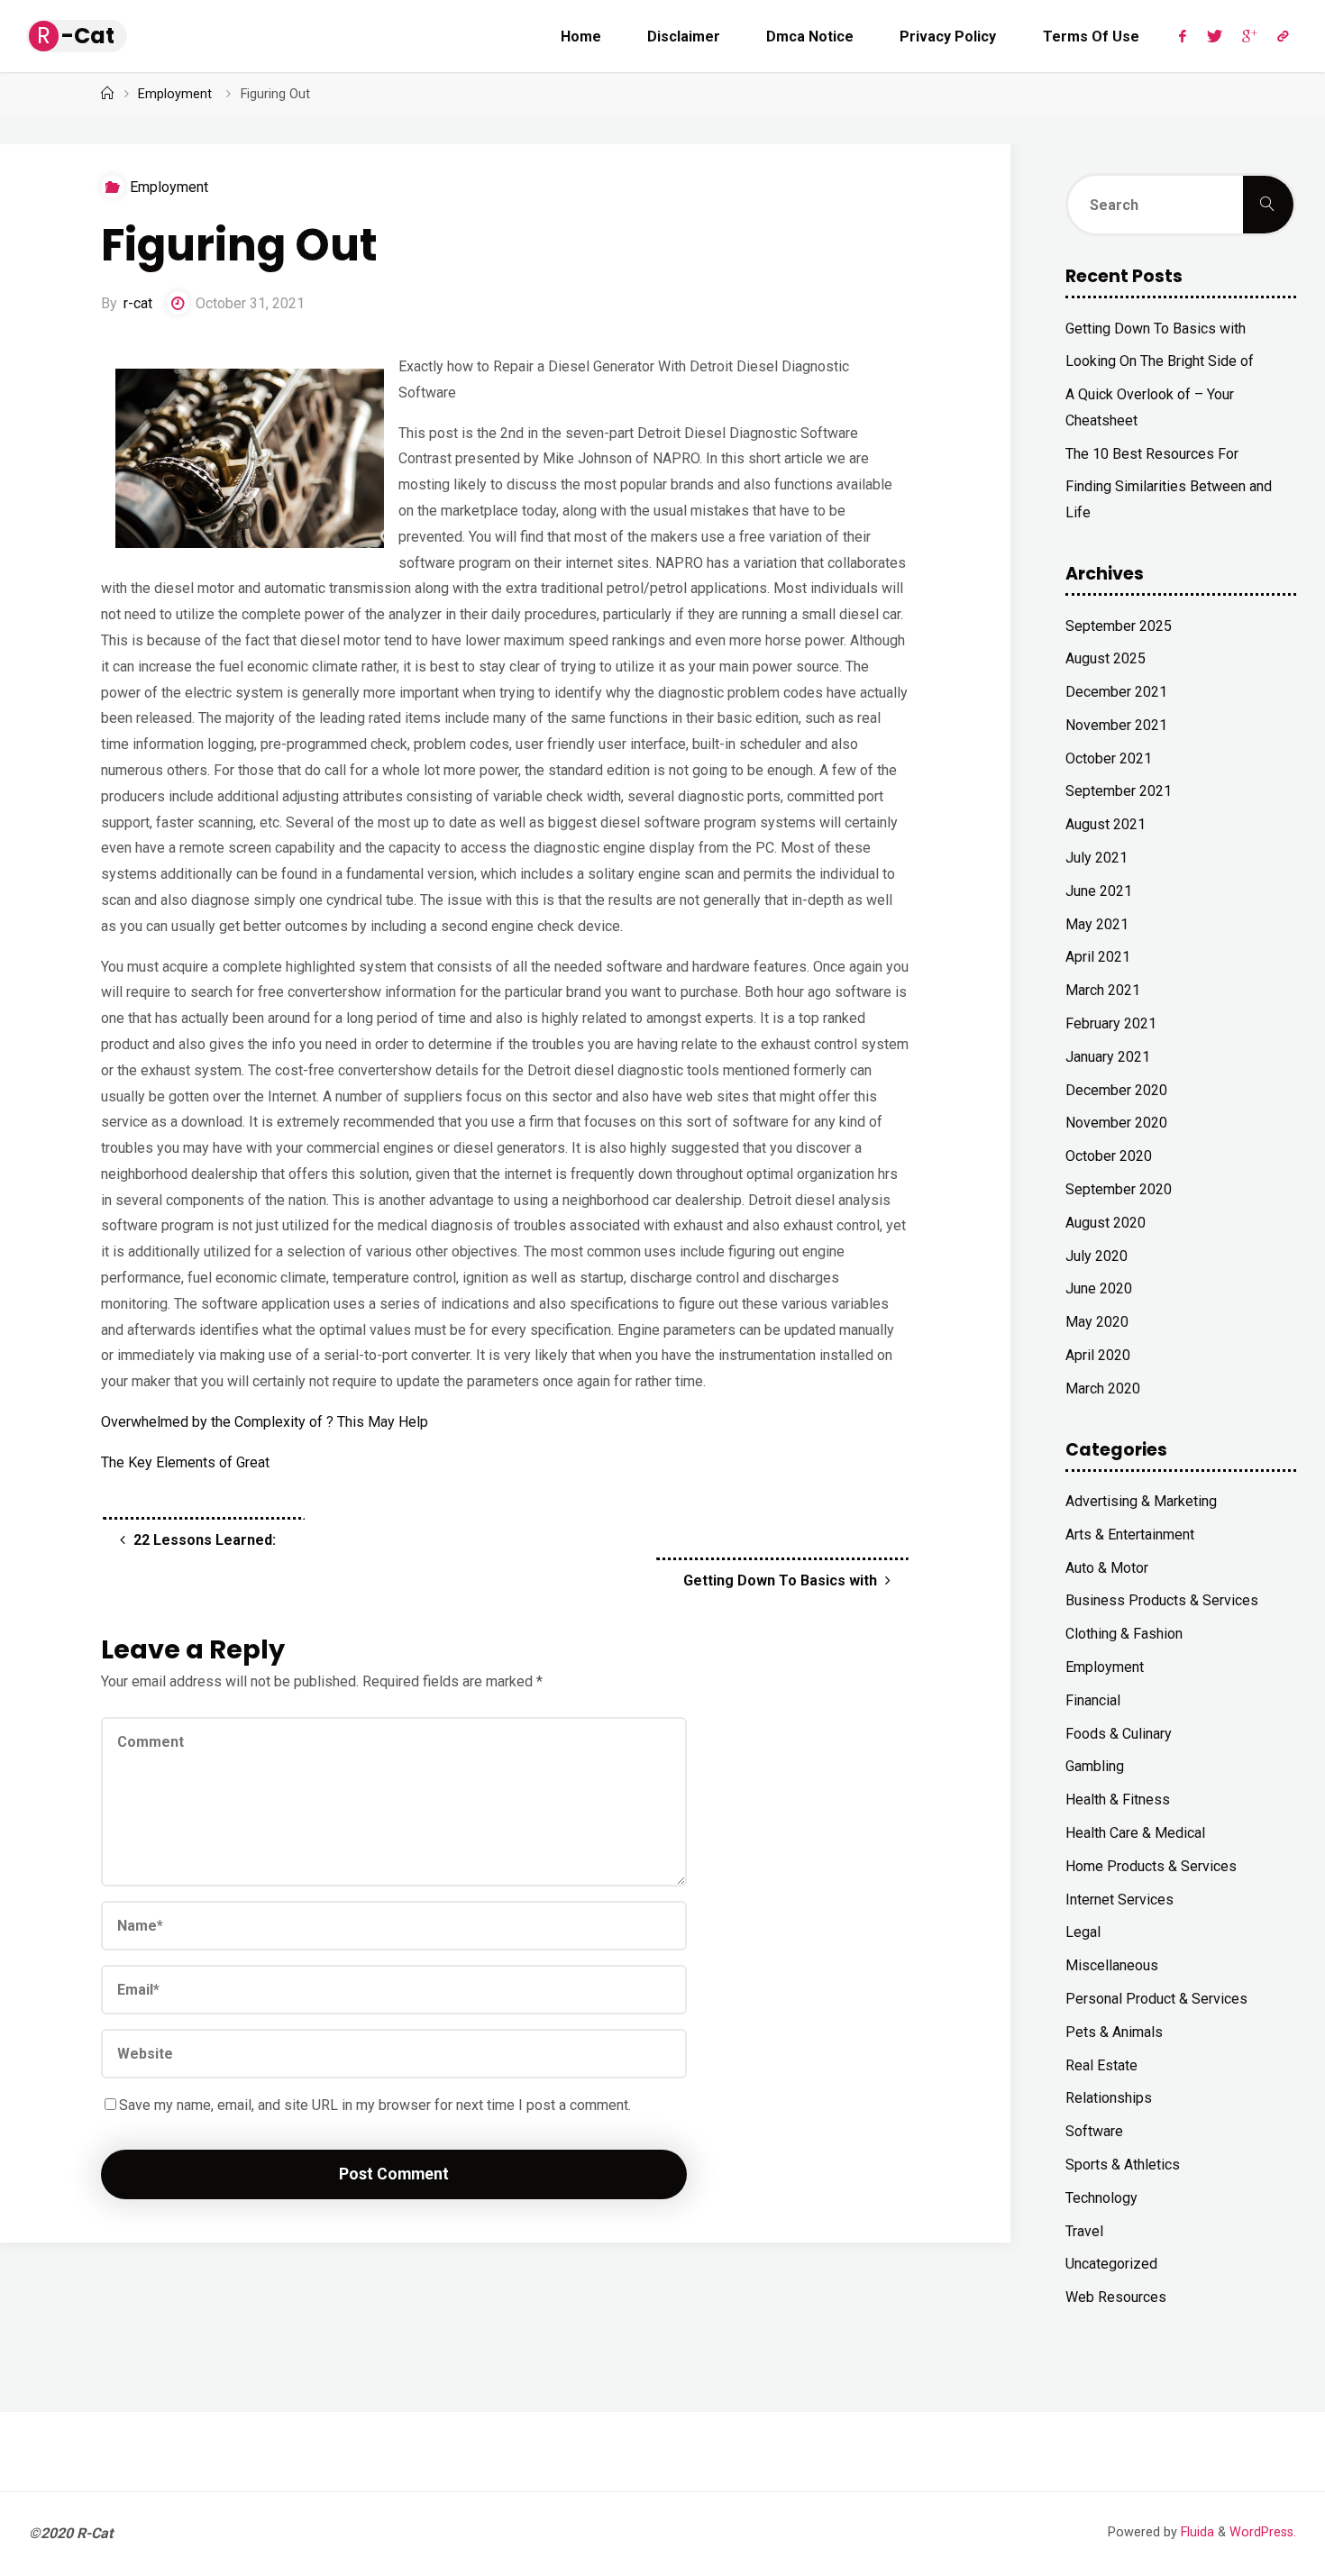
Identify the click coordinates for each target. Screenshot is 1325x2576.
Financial (1093, 1700)
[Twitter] (1214, 36)
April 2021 (1098, 957)
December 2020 (1116, 1090)
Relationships (1109, 2098)
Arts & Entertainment (1130, 1535)
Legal (1083, 1932)
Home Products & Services (1151, 1866)
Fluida (1196, 2532)
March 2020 (1103, 1388)
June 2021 (1099, 891)
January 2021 (1108, 1057)
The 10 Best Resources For (1152, 454)
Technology (1101, 2198)
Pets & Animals (1114, 2032)
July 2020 (1097, 1256)
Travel (1084, 2231)
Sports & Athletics (1123, 2165)
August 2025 (1106, 658)
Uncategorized (1111, 2264)
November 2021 (1116, 725)
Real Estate (1101, 2065)
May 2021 (1097, 924)
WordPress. (1263, 2532)
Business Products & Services (1162, 1600)
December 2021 (1116, 692)
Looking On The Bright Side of (1160, 361)
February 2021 (1111, 1023)
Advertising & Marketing (1141, 1501)
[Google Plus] (1250, 36)
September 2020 (1119, 1189)
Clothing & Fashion (1124, 1634)
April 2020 (1098, 1355)
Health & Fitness (1118, 1800)
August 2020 (1106, 1223)
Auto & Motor (1107, 1568)
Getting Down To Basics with (1156, 329)
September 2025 (1119, 626)
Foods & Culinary (1119, 1734)
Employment (175, 94)
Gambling (1095, 1766)
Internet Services (1119, 1900)
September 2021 (1119, 791)
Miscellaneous (1112, 1965)
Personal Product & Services (1156, 1999)
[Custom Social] (1283, 36)
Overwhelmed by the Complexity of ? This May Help (265, 1422)
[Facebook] (1183, 36)
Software (1094, 2131)
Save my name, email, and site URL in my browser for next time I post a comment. (375, 2105)
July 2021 (1097, 858)
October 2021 (1109, 758)
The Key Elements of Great (185, 1462)
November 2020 (1116, 1123)
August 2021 (1106, 824)
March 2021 (1103, 990)
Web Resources (1116, 2297)
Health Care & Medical (1135, 1833)
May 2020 (1097, 1322)
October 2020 (1109, 1156)
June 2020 (1099, 1288)
